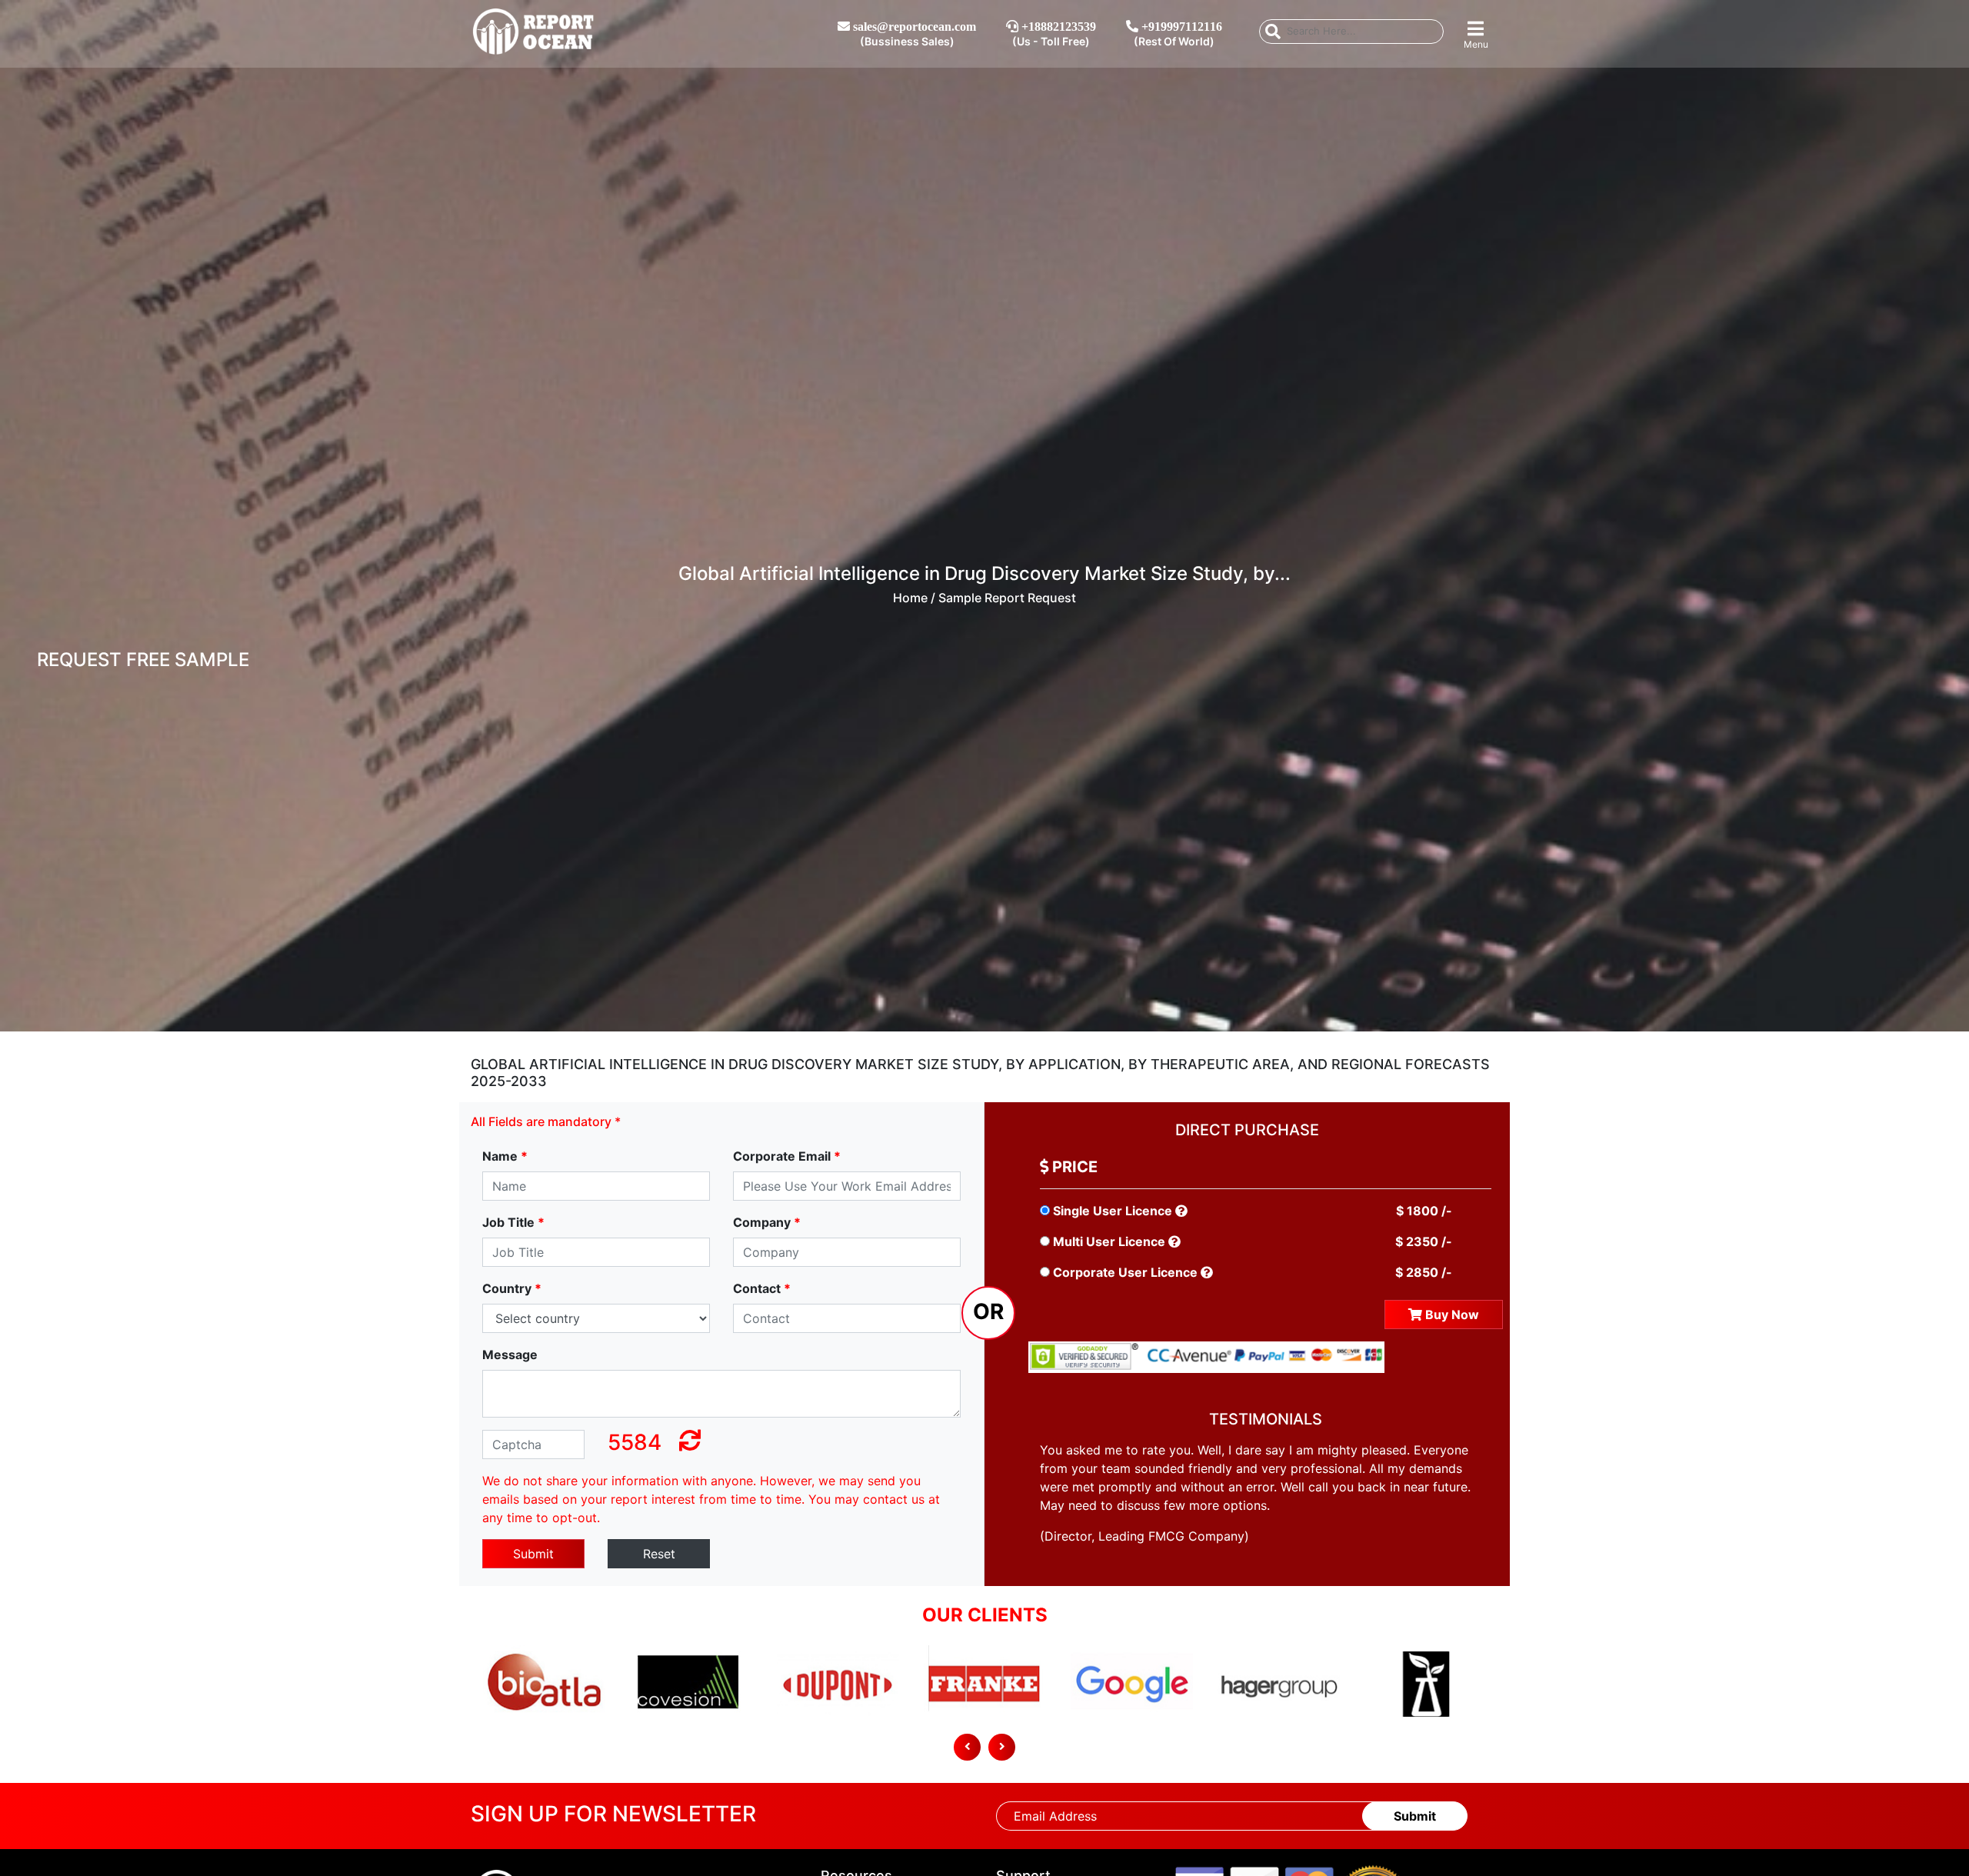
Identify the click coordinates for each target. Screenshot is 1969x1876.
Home (910, 598)
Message (510, 1355)
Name (505, 1156)
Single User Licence (1113, 1211)
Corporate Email (787, 1156)
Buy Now (1451, 1315)
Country (512, 1288)
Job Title (513, 1222)
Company (767, 1222)
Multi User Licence (1109, 1241)
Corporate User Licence (1125, 1272)
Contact (762, 1288)
